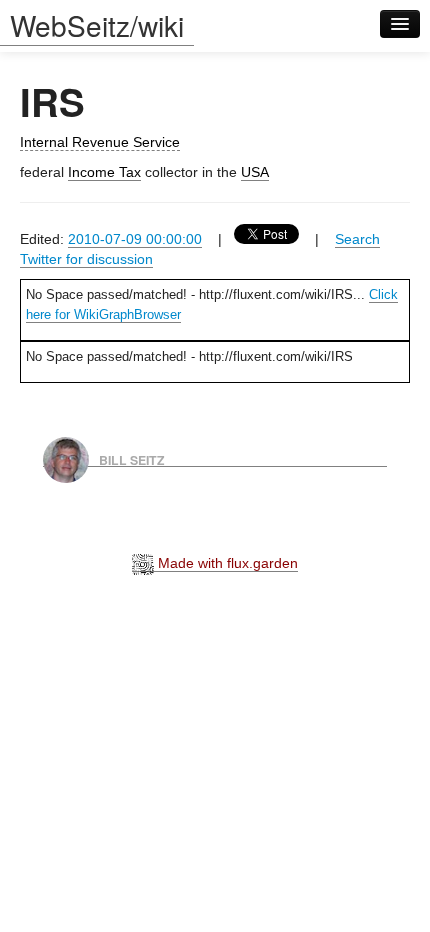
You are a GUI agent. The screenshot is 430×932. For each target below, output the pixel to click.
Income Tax (104, 172)
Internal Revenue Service (100, 142)
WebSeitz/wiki (97, 25)
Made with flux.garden (226, 563)
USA (255, 172)
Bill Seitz (132, 459)
